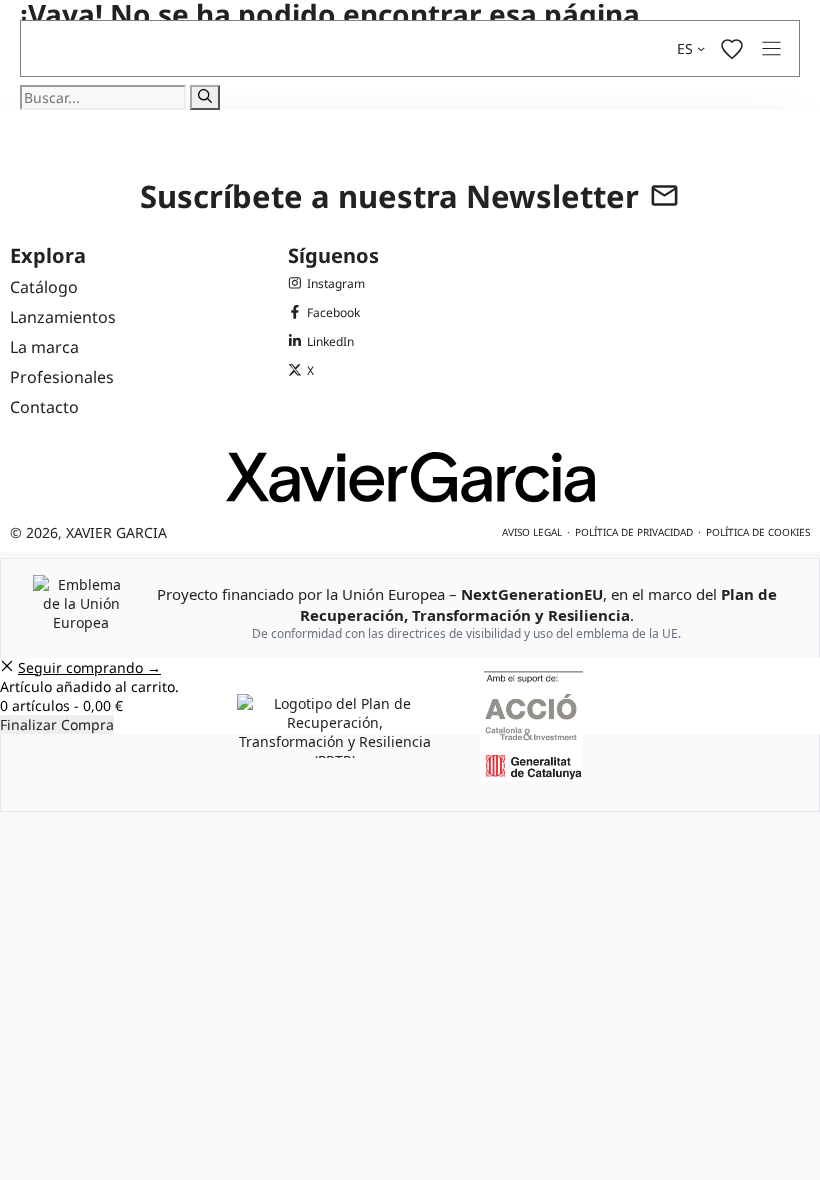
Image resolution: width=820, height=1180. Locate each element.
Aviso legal (532, 532)
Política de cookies (758, 532)
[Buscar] (205, 97)
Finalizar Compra (57, 724)
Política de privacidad (634, 532)
